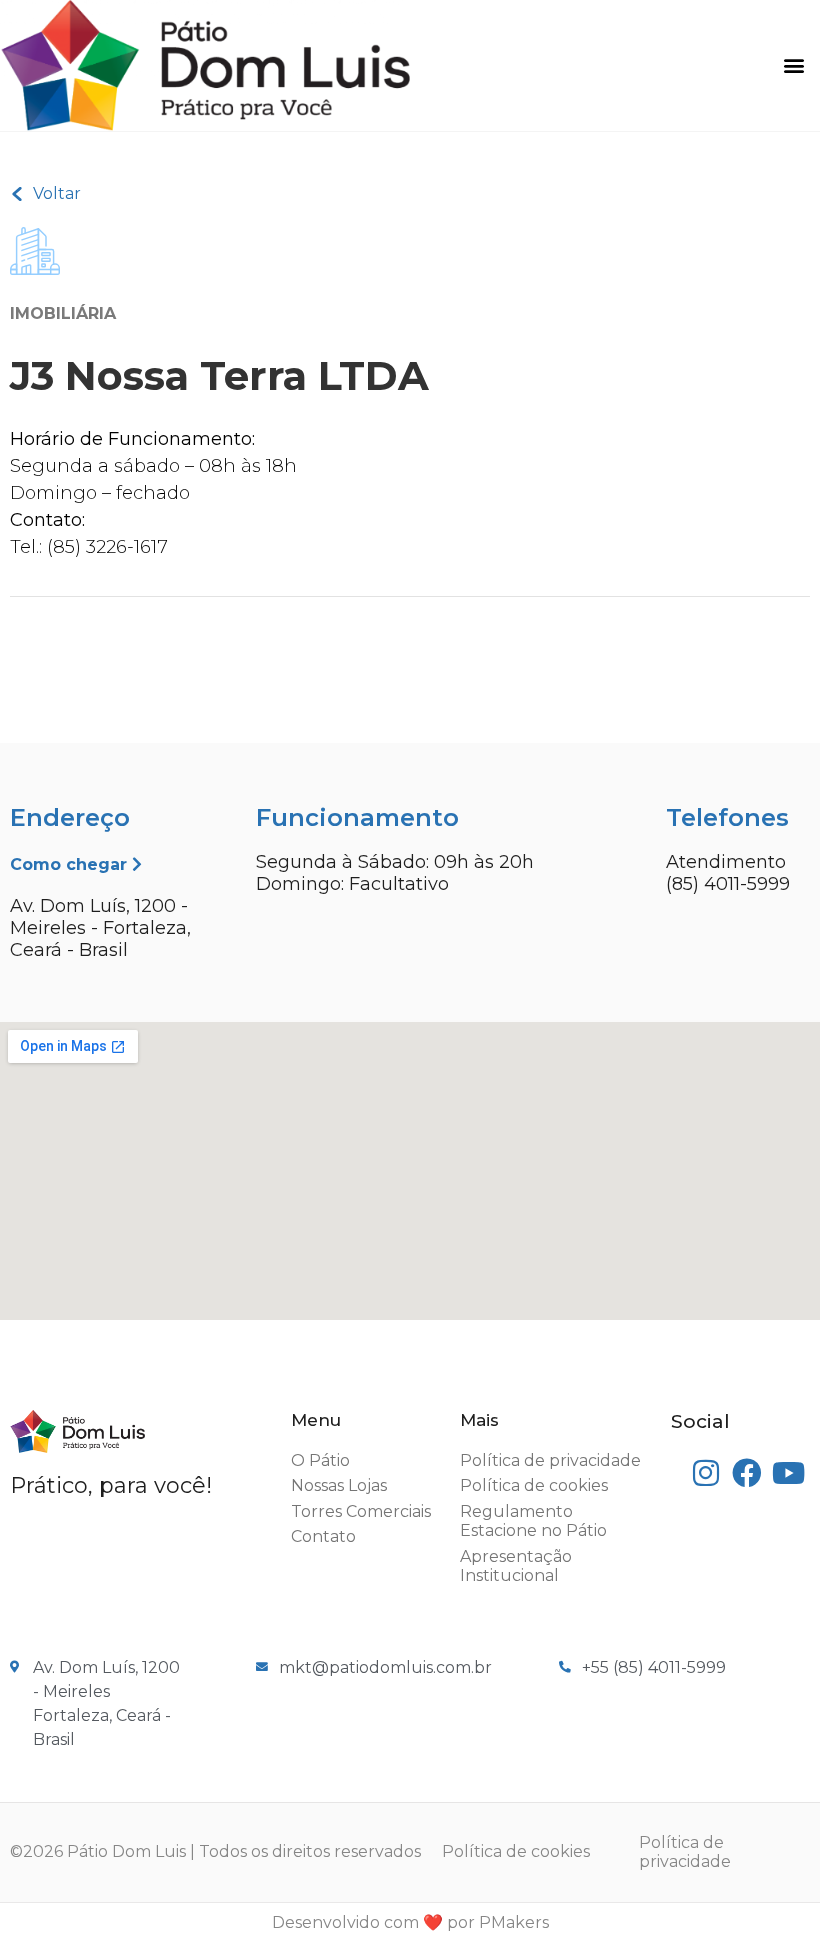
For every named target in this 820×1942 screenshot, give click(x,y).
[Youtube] (788, 1473)
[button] (793, 65)
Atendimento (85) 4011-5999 (728, 873)
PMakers (514, 1922)
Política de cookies (516, 1851)
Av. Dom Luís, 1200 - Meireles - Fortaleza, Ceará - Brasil (100, 928)
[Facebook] (747, 1473)
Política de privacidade (685, 1852)
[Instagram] (705, 1473)
